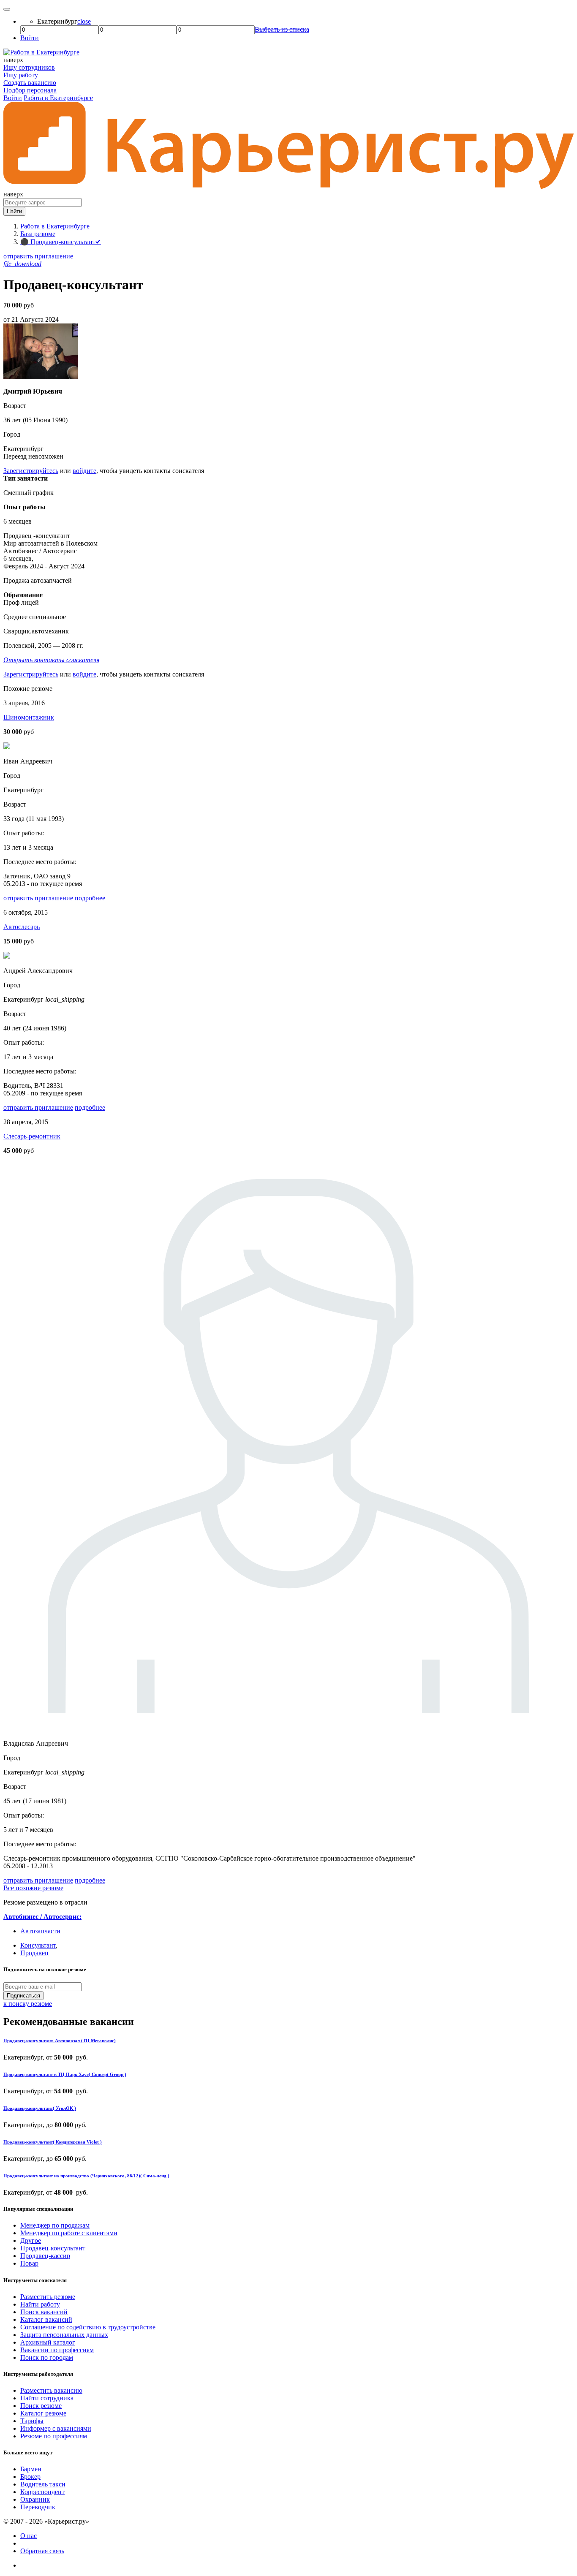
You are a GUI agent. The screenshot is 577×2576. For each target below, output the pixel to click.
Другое (31, 2240)
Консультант (38, 1945)
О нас (29, 2536)
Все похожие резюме (33, 1888)
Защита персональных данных (64, 2335)
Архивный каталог (48, 2342)
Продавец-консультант (53, 2248)
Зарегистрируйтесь (31, 471)
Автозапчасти (40, 1931)
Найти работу (40, 2304)
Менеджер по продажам (55, 2225)
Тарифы (32, 2421)
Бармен (31, 2469)
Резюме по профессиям (54, 2436)
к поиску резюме (28, 2004)
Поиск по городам (47, 2357)
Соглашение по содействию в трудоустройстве (88, 2327)
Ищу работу (21, 75)
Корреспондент (42, 2492)
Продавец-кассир (45, 2256)
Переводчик (38, 2507)
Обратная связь (42, 2551)
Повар (29, 2263)
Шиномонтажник (29, 717)
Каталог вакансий (46, 2319)
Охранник (35, 2499)
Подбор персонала (30, 90)
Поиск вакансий (44, 2312)
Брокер (30, 2477)
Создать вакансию (30, 83)
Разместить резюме (48, 2297)
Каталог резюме (43, 2413)
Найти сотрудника (47, 2398)
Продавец (34, 1953)
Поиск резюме (41, 2406)
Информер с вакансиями (56, 2428)
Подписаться (23, 1996)
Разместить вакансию (51, 2390)
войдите (84, 471)
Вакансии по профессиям (57, 2350)
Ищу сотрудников (29, 67)
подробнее (90, 898)
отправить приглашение (38, 256)
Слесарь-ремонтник (32, 1136)
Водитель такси (43, 2484)
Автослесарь (22, 927)
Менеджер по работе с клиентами (69, 2233)
